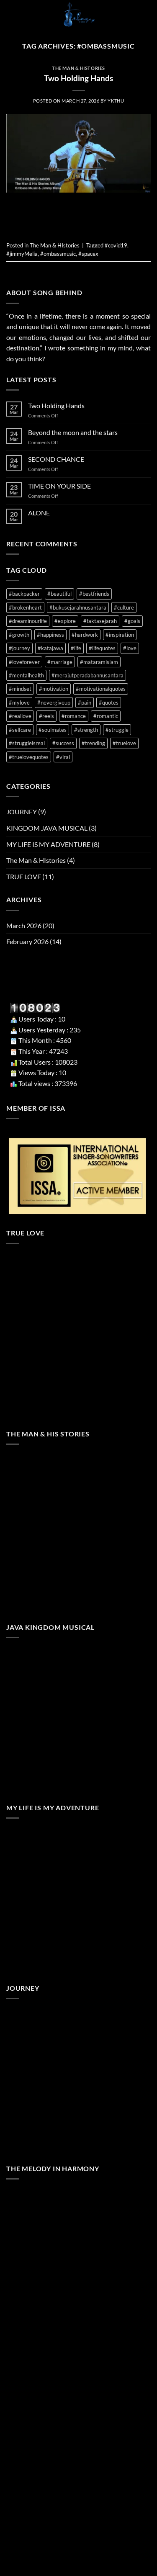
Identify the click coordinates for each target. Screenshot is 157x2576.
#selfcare (20, 730)
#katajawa (50, 648)
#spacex (88, 254)
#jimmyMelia (22, 254)
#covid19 (116, 245)
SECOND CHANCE (56, 459)
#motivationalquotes (101, 689)
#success (63, 743)
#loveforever (24, 662)
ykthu (116, 101)
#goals (132, 621)
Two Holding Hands (78, 78)
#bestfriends (94, 594)
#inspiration (120, 635)
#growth (19, 635)
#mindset (20, 689)
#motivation (54, 689)
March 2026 (24, 925)
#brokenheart (25, 607)
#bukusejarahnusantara (78, 607)
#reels (46, 716)
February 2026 (27, 941)
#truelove (124, 743)
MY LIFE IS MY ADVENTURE (48, 844)
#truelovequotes (29, 757)
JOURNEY (22, 812)
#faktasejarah (100, 621)
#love (130, 648)
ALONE (39, 513)
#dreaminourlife (28, 621)
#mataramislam (99, 662)
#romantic (106, 716)
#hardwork (85, 635)
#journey (19, 648)
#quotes (109, 703)
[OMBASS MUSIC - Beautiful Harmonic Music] (78, 15)
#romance (74, 716)
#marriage (60, 662)
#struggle (117, 730)
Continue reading (78, 216)
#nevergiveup (54, 703)
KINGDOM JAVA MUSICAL (47, 828)
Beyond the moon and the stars (73, 432)
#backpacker (24, 594)
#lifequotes (102, 648)
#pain (85, 703)
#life (76, 648)
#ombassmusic (58, 254)
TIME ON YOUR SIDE (59, 486)
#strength (86, 730)
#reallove (20, 716)
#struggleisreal (27, 743)
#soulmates (53, 730)
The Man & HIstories (78, 68)
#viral (63, 757)
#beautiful (59, 594)
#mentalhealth (26, 675)
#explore (65, 621)
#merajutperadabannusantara (88, 675)
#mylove (19, 703)
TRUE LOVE (24, 876)
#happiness (50, 635)
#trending (93, 743)
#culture (124, 607)
